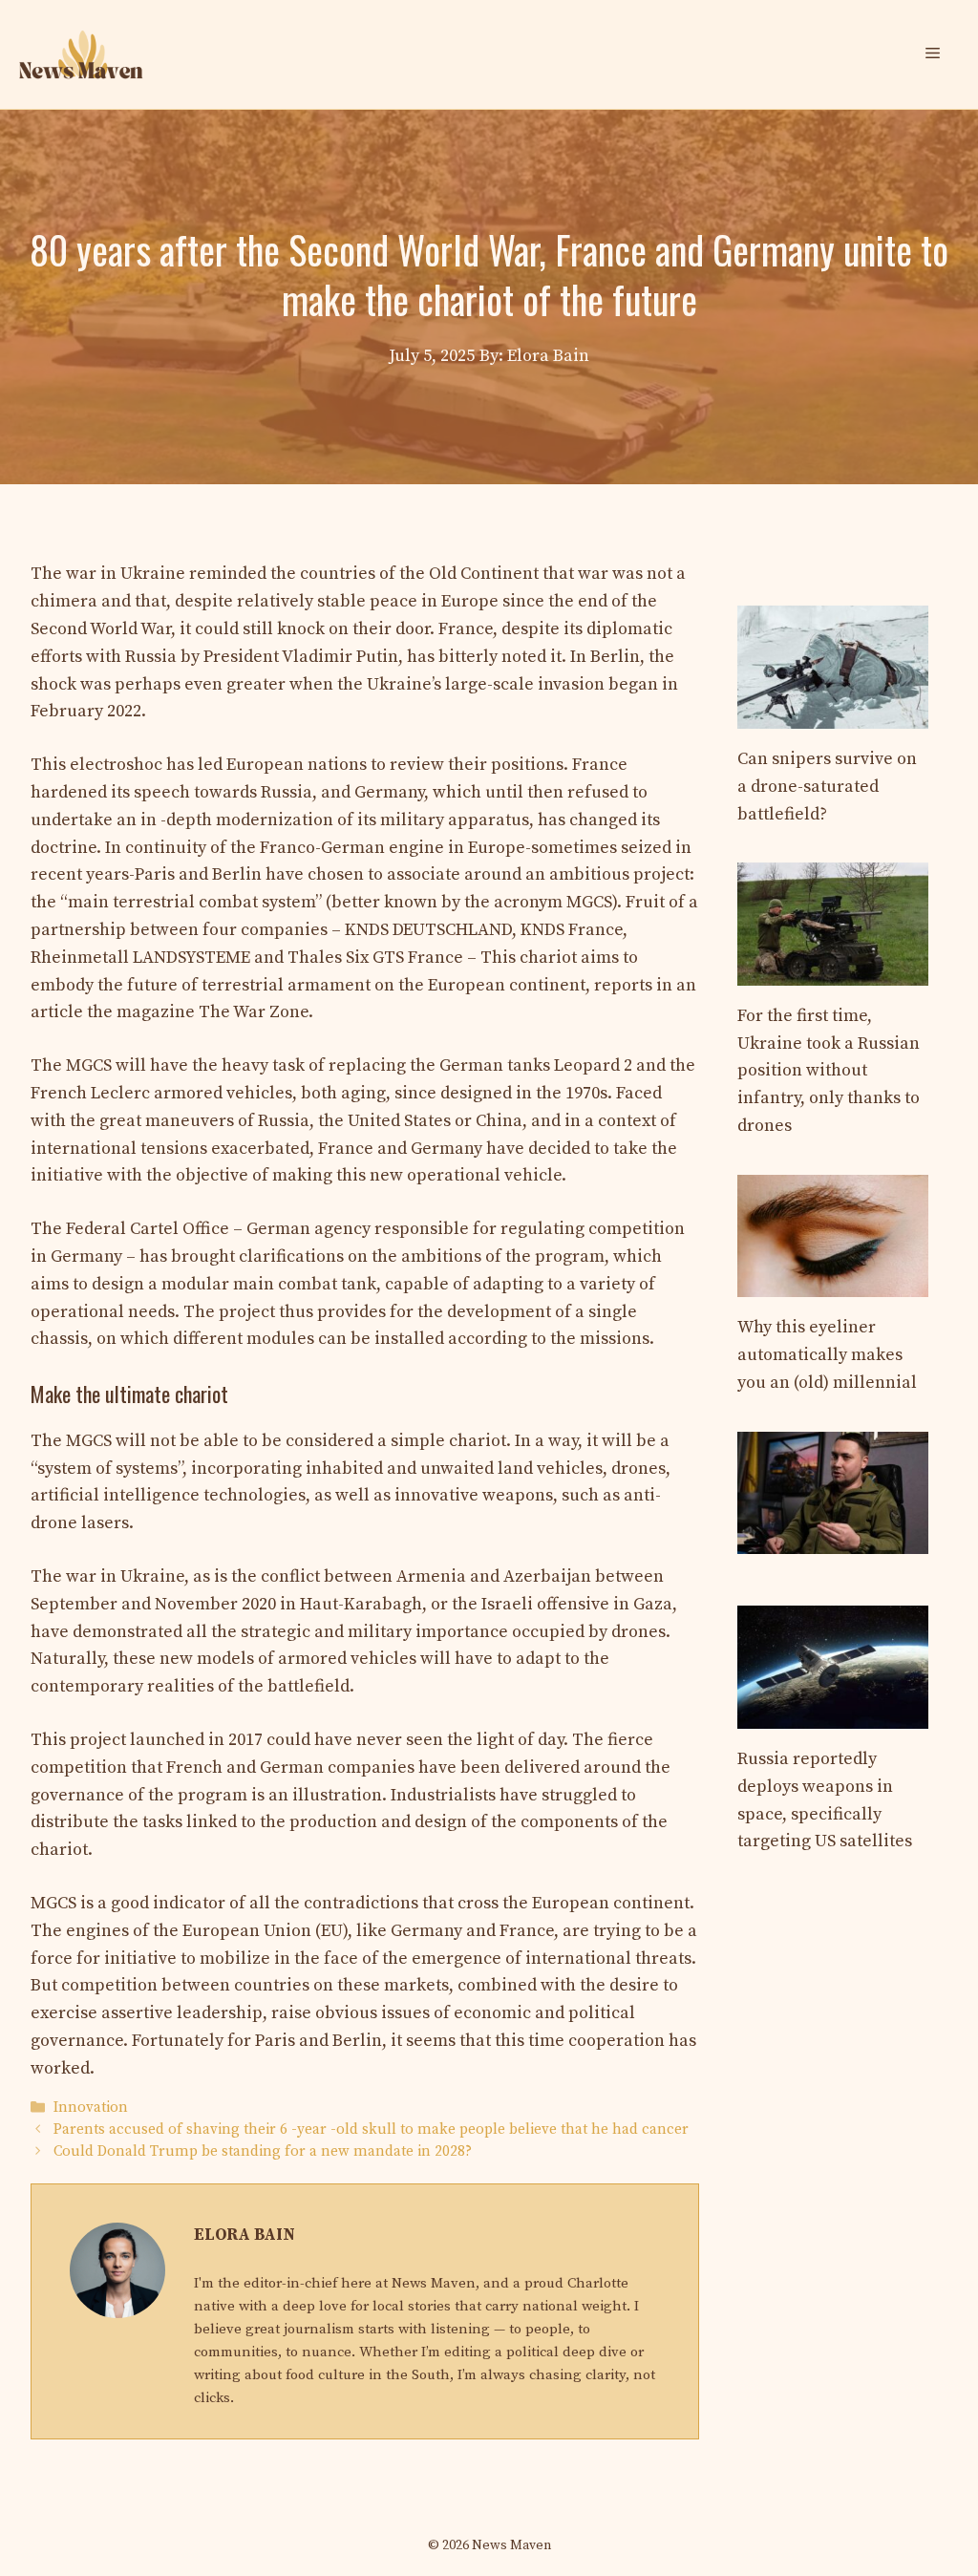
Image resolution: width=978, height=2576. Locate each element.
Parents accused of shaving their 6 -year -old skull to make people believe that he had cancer (371, 2129)
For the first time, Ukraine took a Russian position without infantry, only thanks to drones (829, 1071)
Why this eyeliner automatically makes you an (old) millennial (827, 1355)
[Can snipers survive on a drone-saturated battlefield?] (833, 714)
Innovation (91, 2108)
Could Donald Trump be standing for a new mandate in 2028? (263, 2152)
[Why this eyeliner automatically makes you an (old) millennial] (833, 1283)
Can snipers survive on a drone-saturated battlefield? (827, 787)
